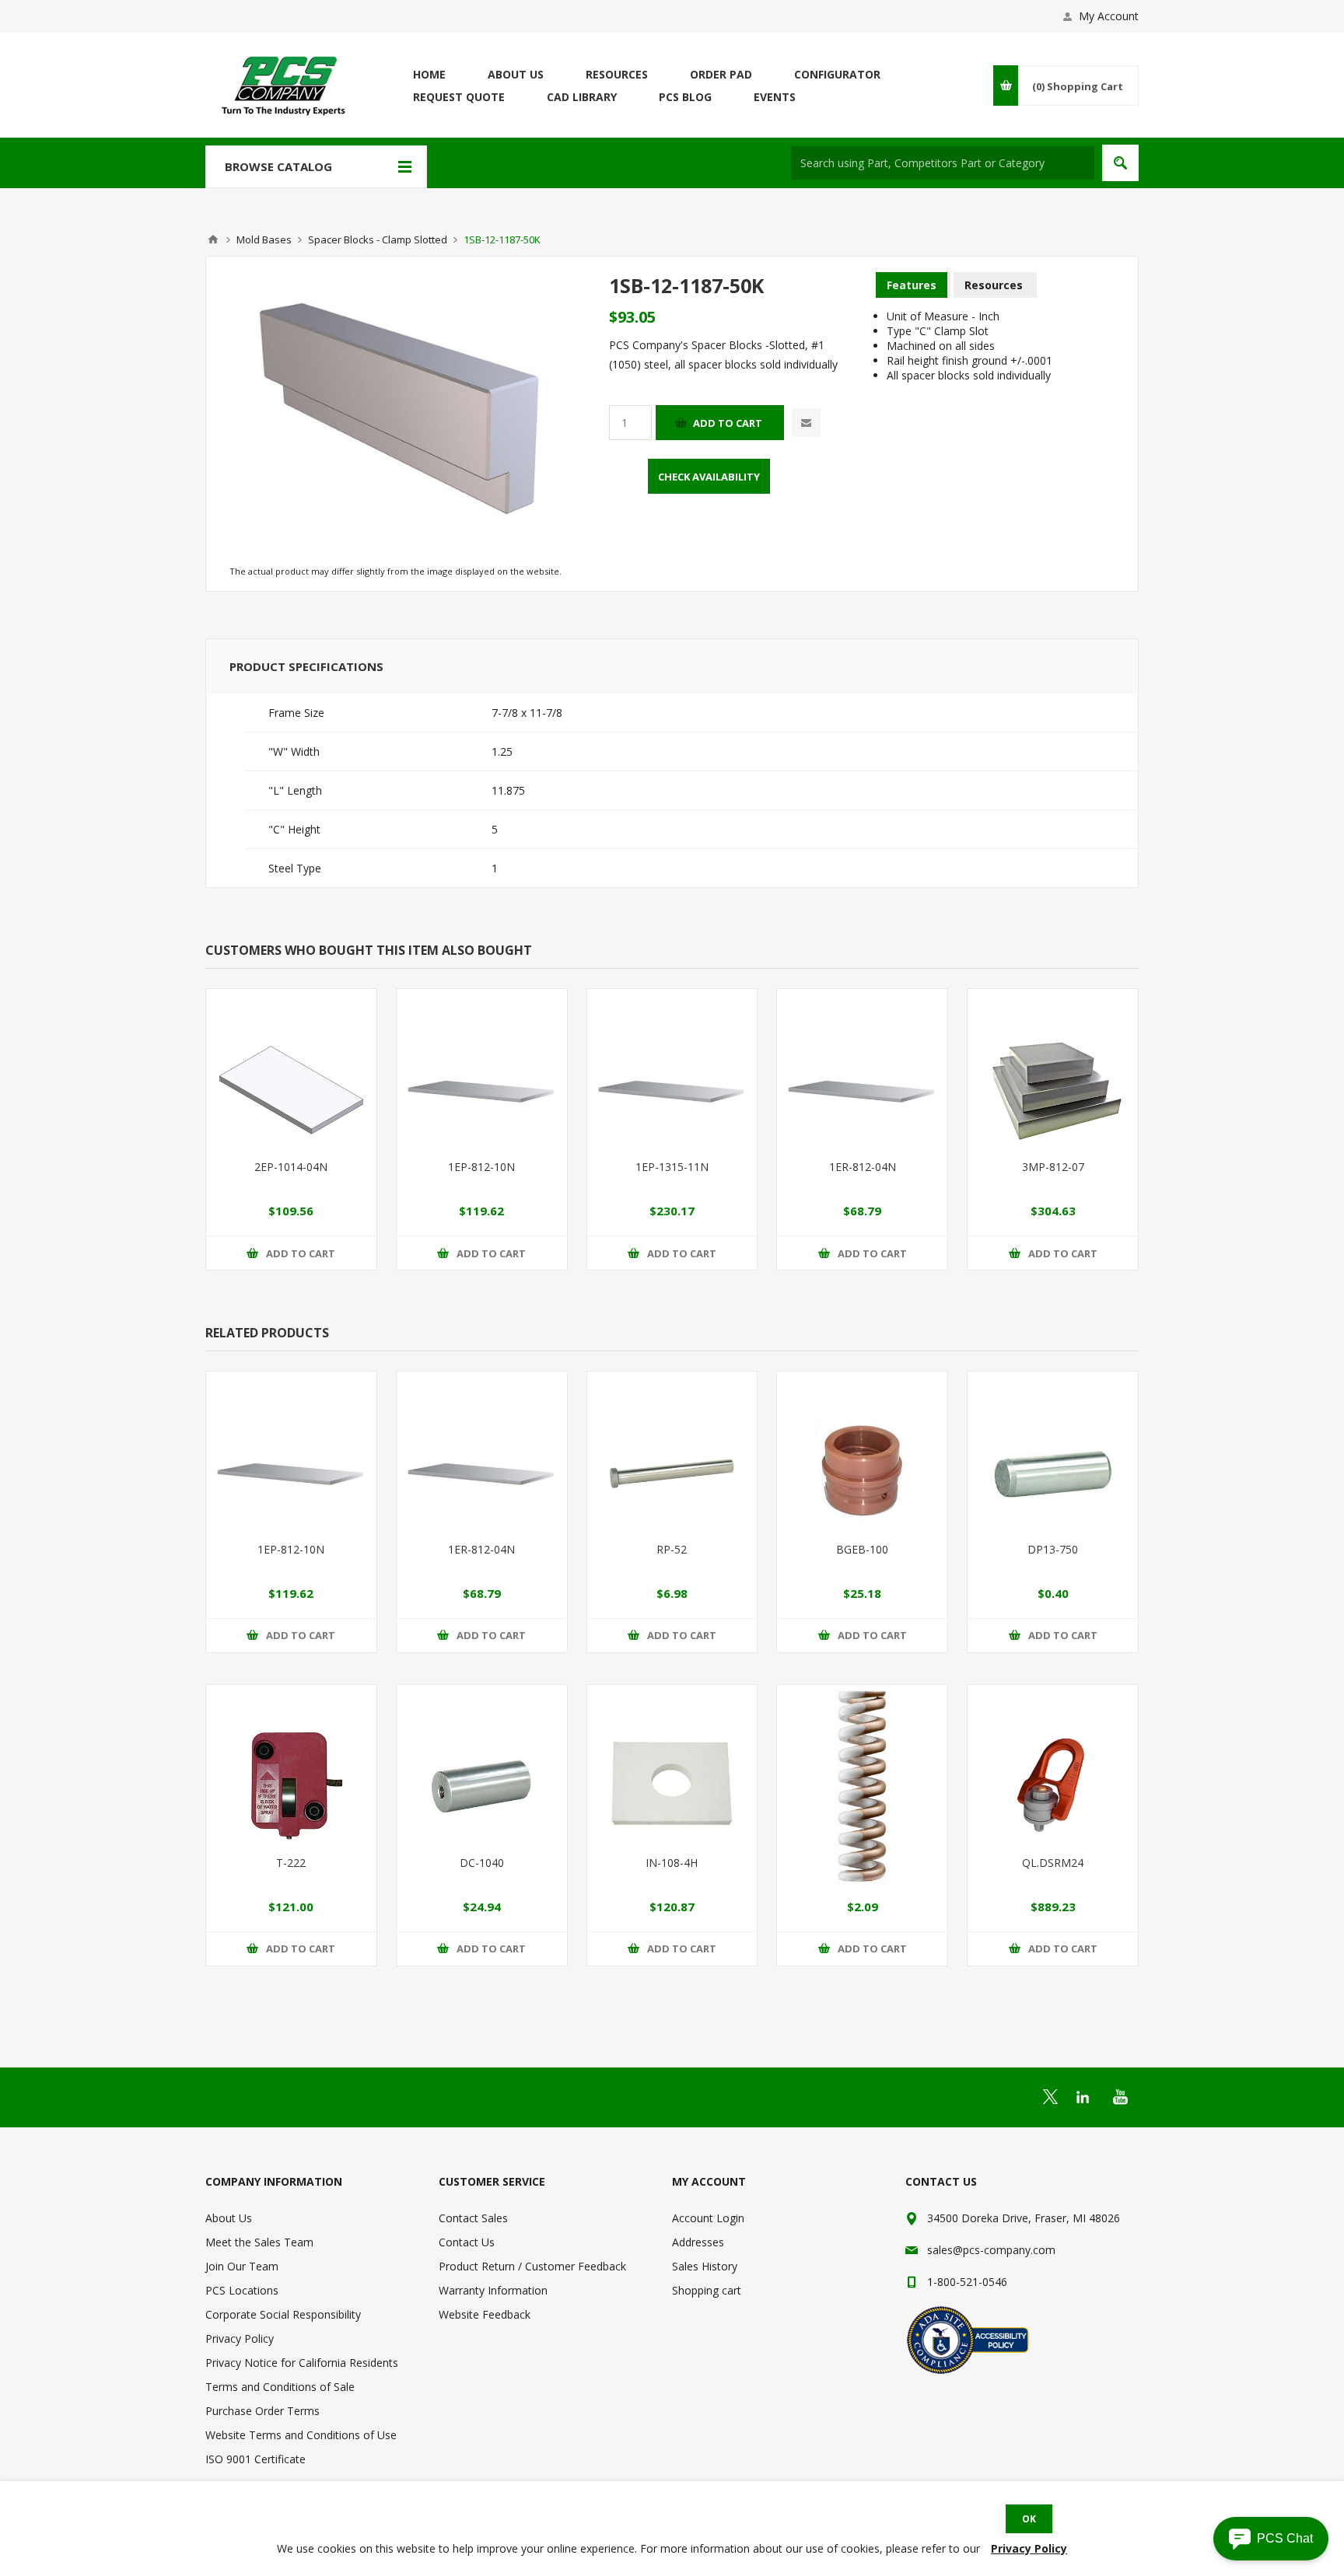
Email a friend (806, 423)
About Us (229, 2218)
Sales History (705, 2266)
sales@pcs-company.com (991, 2250)
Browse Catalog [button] (278, 166)
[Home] (213, 239)
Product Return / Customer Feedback (532, 2266)
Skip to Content (244, 7)
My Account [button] (1109, 16)
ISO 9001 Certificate (255, 2459)
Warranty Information (493, 2290)
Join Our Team (242, 2266)
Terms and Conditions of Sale (280, 2387)
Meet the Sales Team (259, 2242)
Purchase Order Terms (262, 2411)
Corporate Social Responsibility (283, 2314)
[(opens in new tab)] (1050, 2097)
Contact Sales (473, 2218)
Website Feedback (485, 2314)
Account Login (708, 2218)
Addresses (698, 2242)
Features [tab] (912, 285)
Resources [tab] (994, 285)
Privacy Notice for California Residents (302, 2363)
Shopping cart (707, 2290)
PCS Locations (242, 2290)
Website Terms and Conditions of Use (301, 2435)
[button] (1271, 2539)
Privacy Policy (240, 2338)
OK (1029, 2519)
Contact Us (467, 2242)
